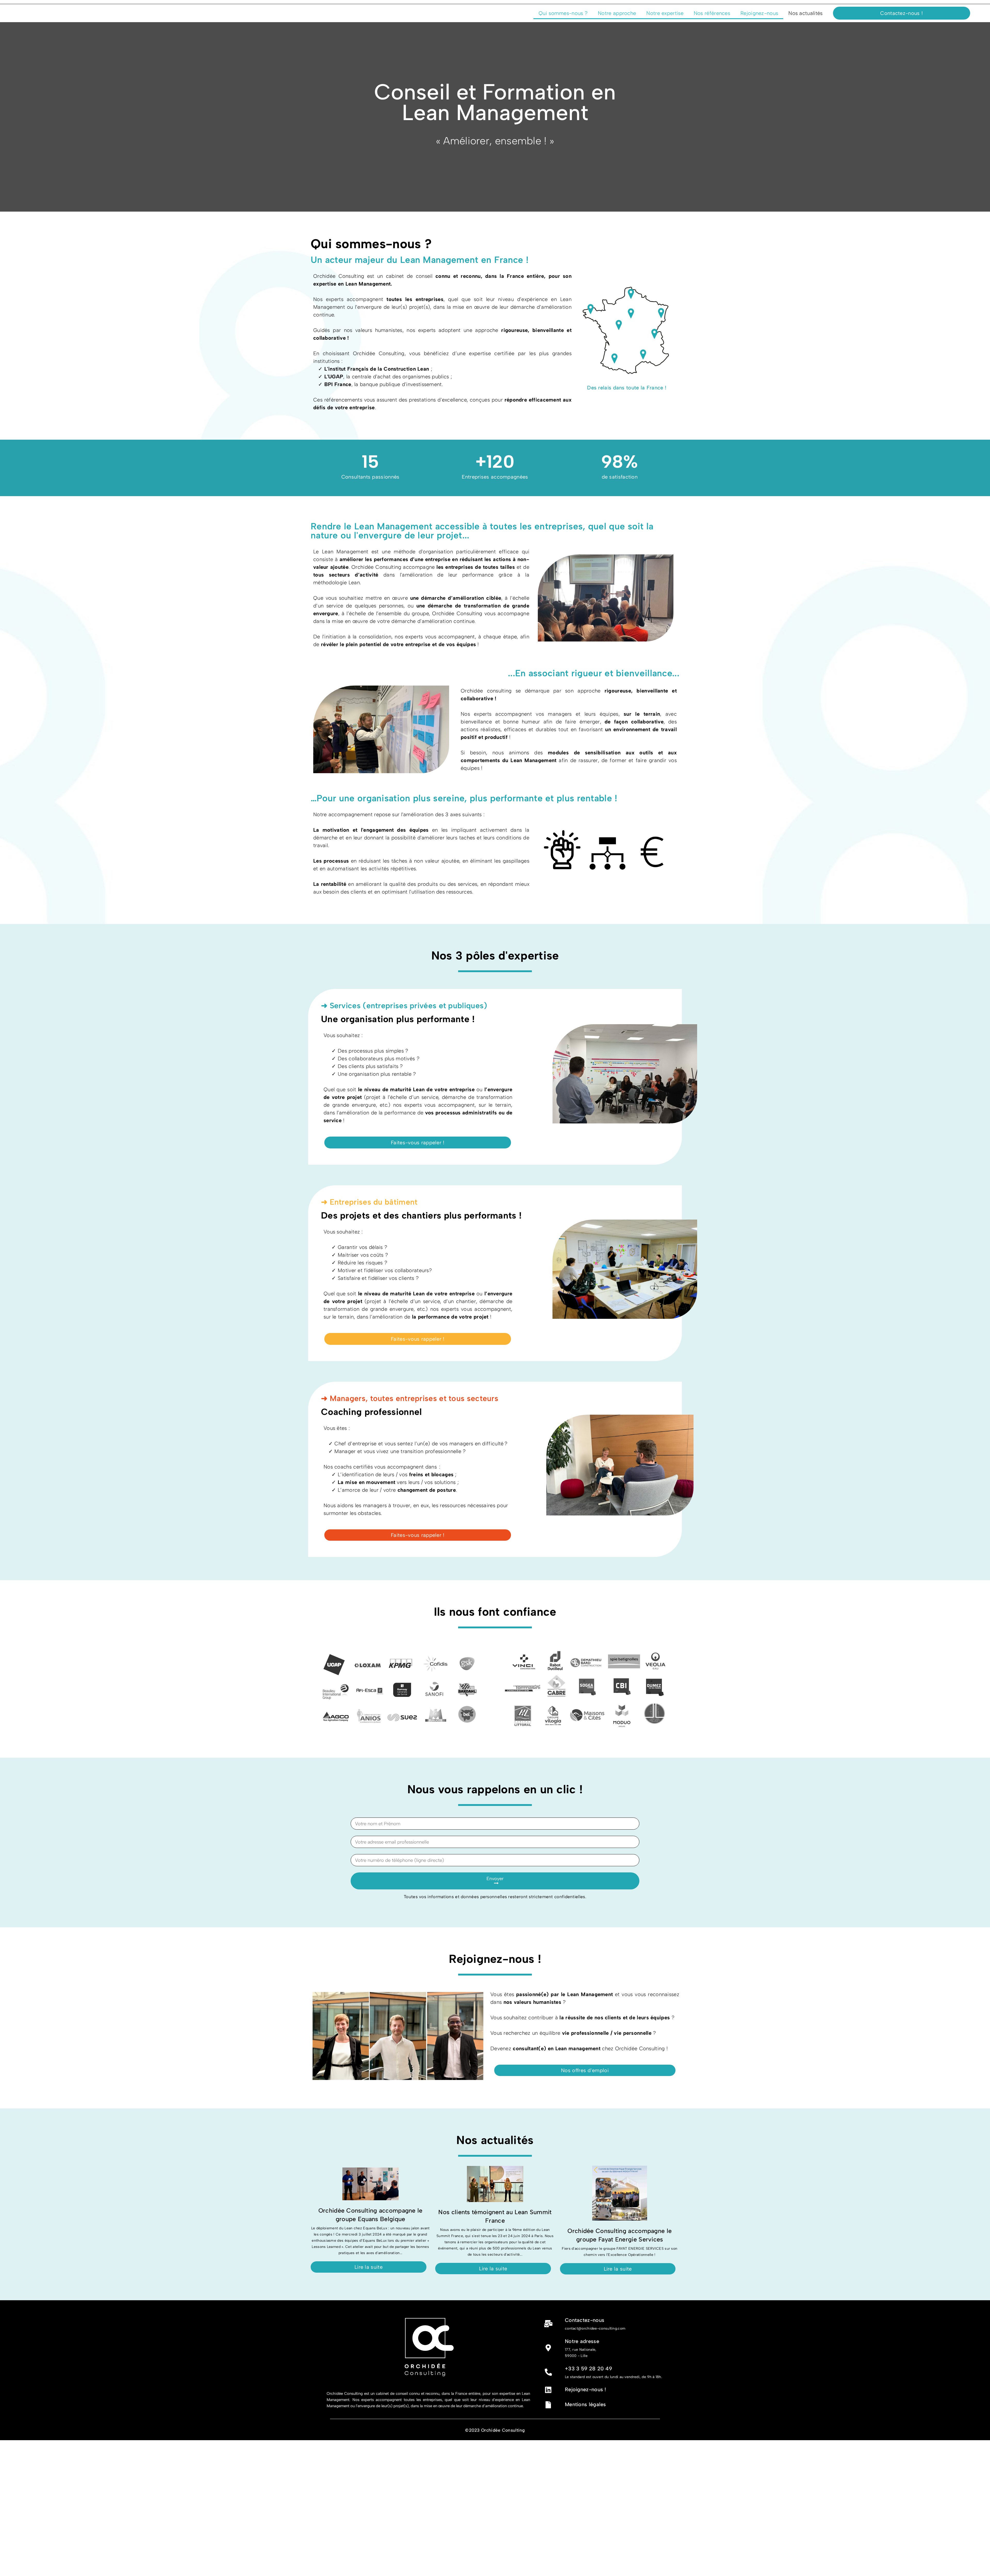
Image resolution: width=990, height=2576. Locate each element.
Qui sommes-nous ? (563, 13)
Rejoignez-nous (759, 13)
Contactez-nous (585, 2320)
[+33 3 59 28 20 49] (548, 2372)
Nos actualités (805, 13)
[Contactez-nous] (548, 2324)
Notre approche (617, 13)
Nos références (712, 13)
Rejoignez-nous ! (585, 2389)
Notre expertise (665, 13)
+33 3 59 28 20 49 (588, 2369)
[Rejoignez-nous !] (548, 2390)
